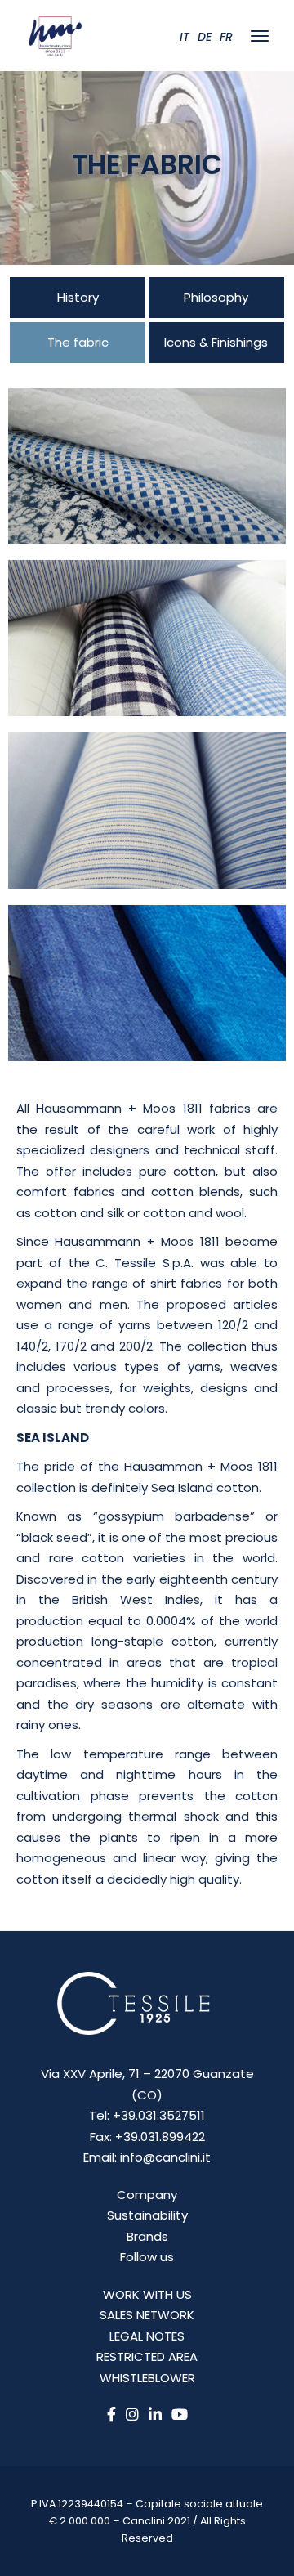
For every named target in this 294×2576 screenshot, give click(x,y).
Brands (147, 2236)
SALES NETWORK (147, 2315)
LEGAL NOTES (147, 2336)
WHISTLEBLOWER (147, 2378)
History (78, 297)
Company (147, 2195)
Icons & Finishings (216, 342)
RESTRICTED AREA (147, 2356)
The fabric (78, 342)
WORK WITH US (147, 2294)
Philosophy (216, 297)
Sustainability (147, 2215)
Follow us (147, 2257)
